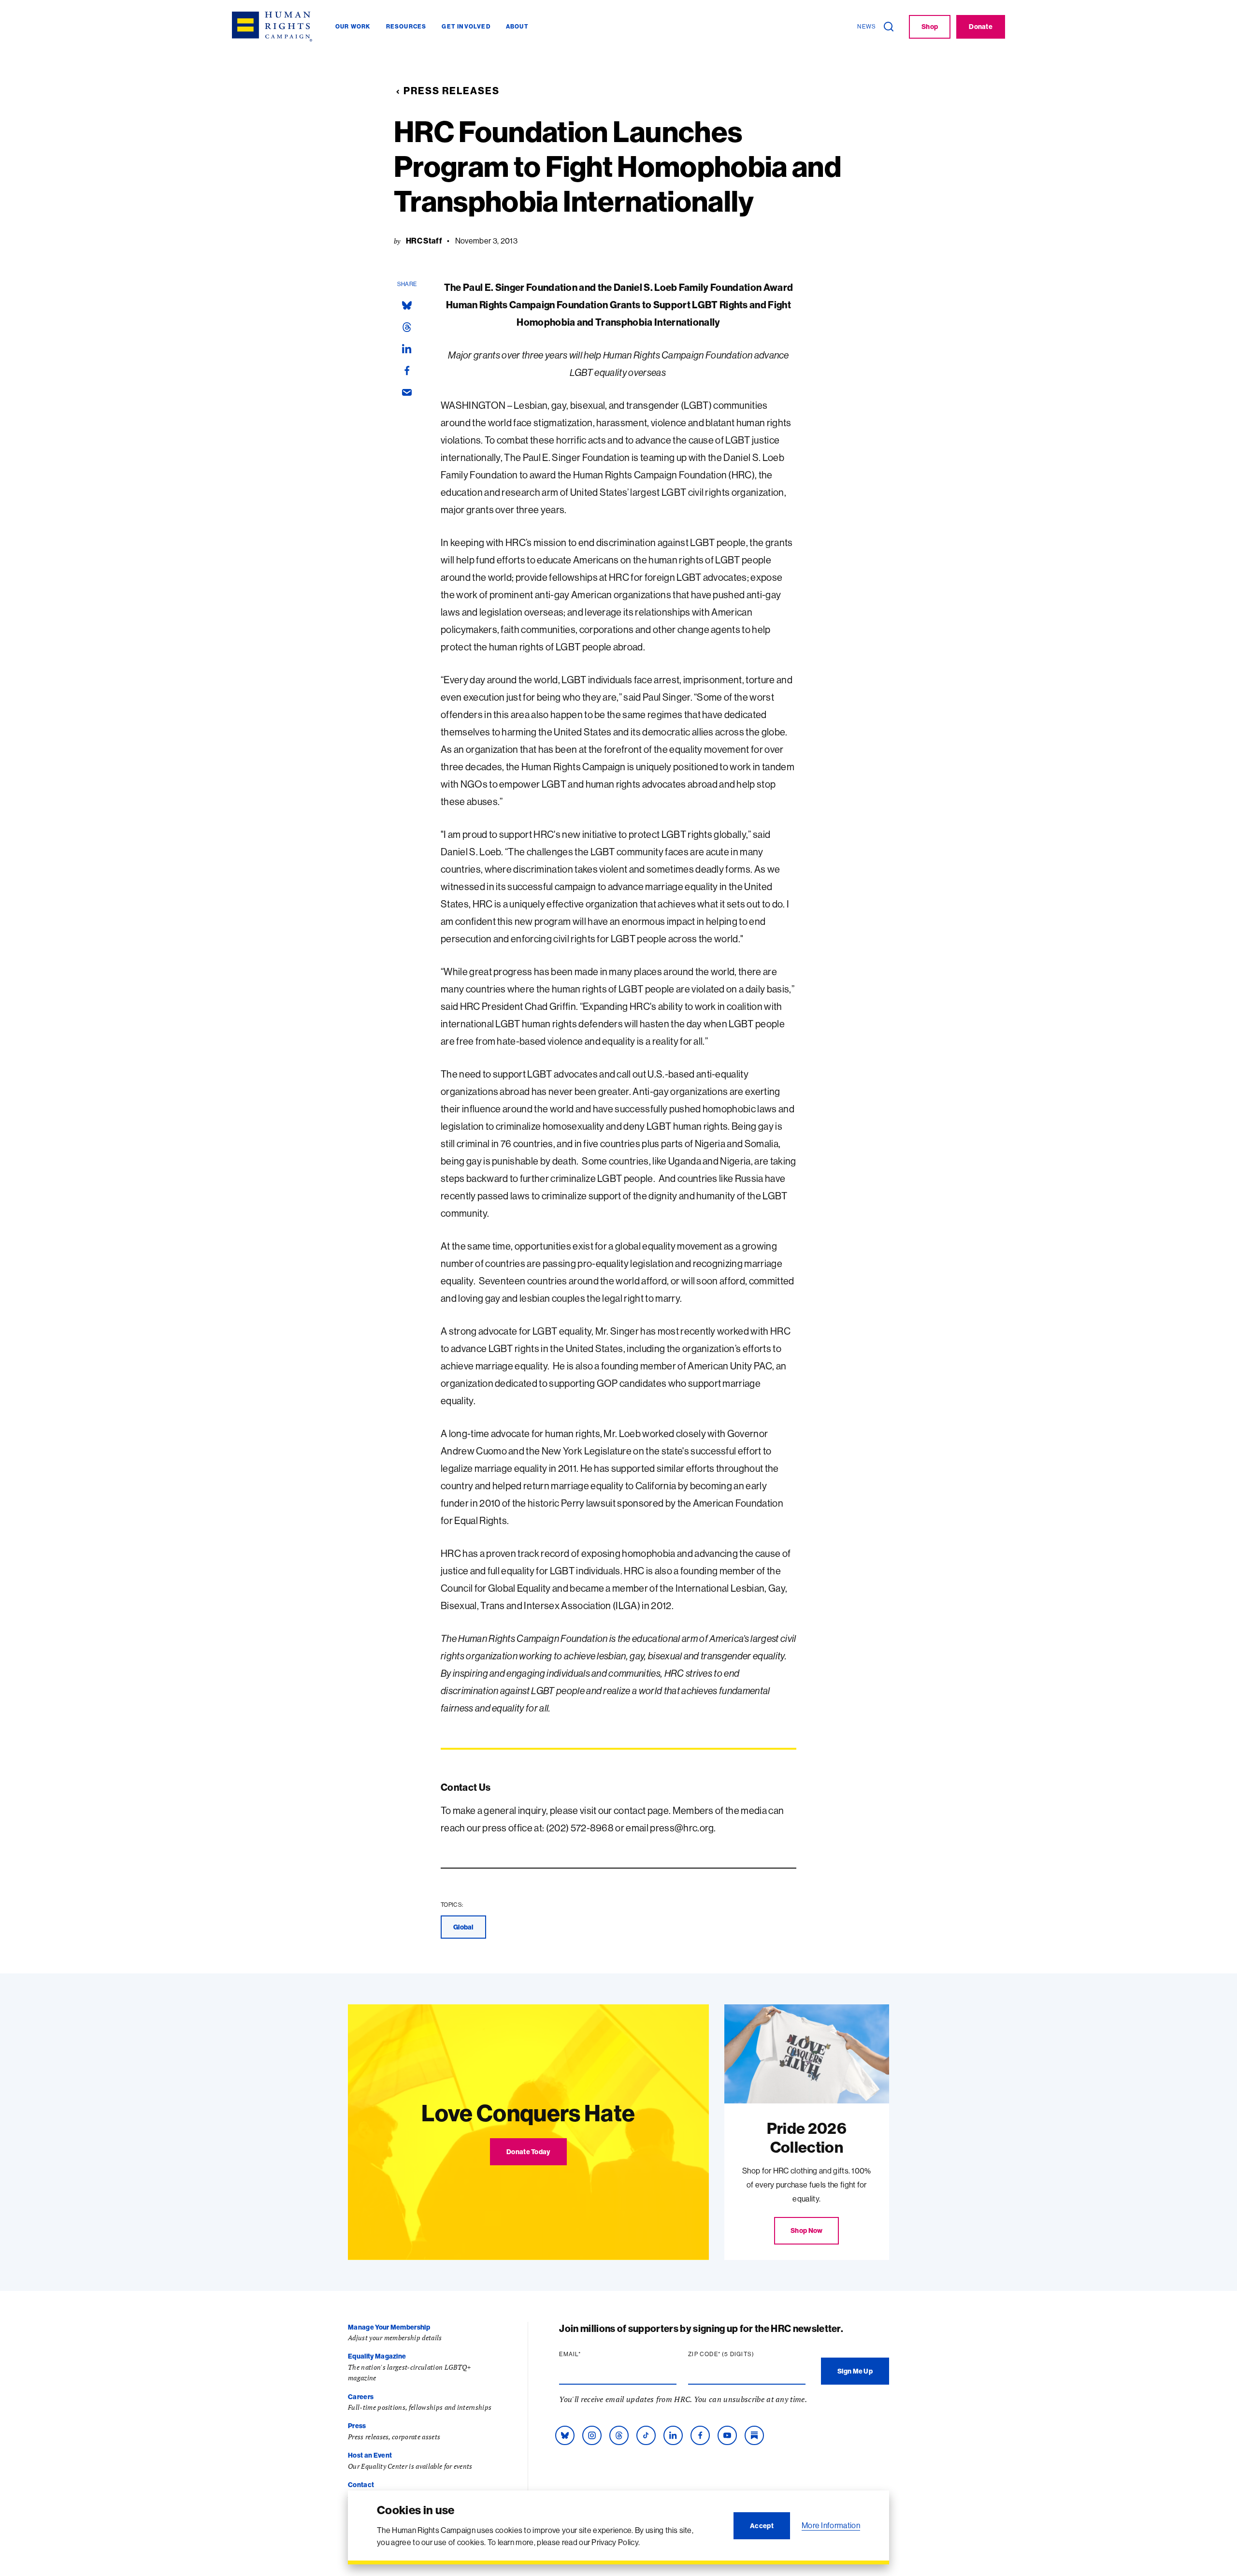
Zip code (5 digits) (740, 2354)
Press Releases (452, 91)
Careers (361, 2397)
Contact (361, 2485)
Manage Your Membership (389, 2327)
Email (589, 2354)
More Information (831, 2525)
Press (357, 2426)
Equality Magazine (377, 2356)
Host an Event (370, 2455)
